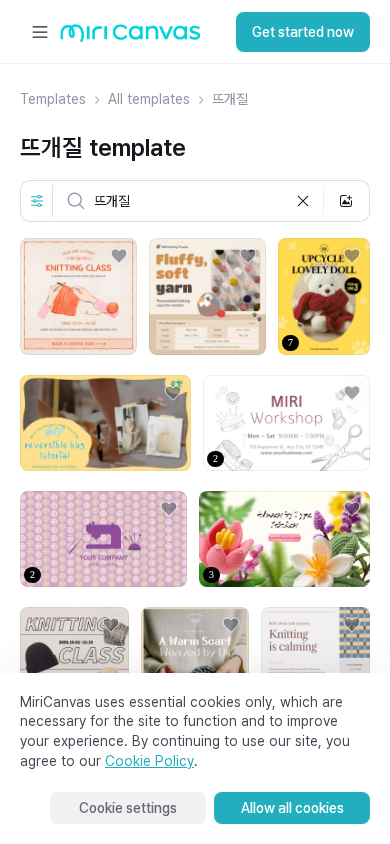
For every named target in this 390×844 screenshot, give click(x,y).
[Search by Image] (346, 201)
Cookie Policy (149, 761)
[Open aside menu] (40, 32)
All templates (149, 99)
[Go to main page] (130, 37)
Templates (53, 99)
